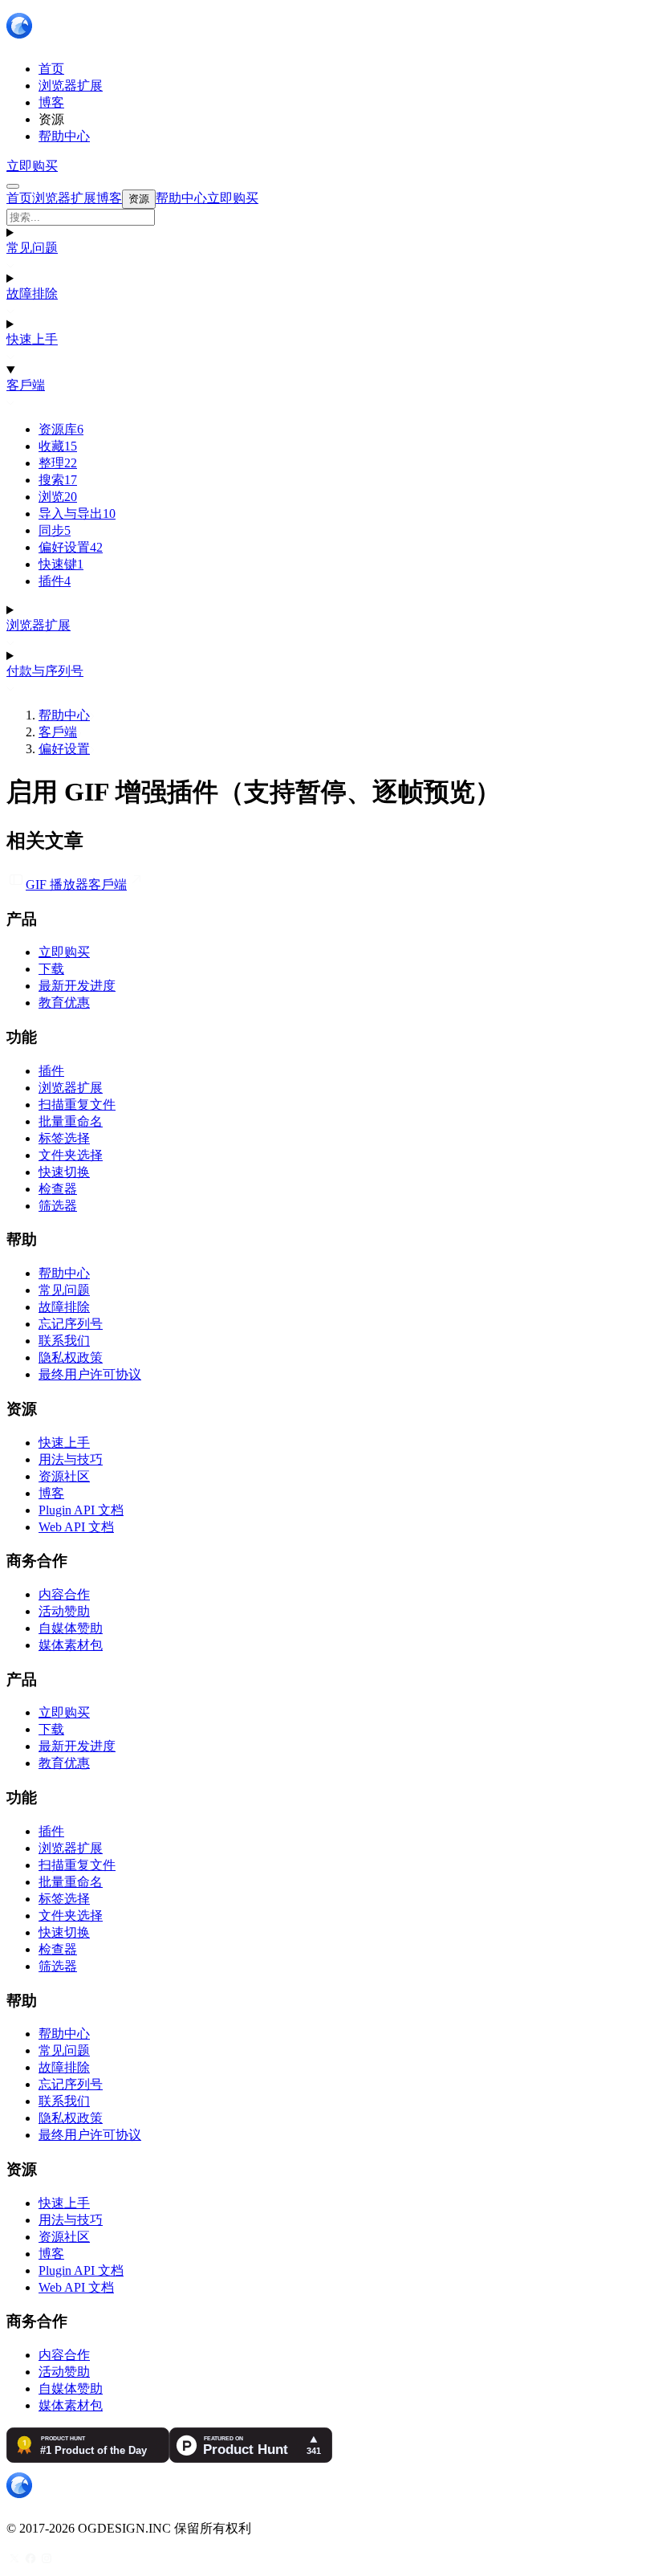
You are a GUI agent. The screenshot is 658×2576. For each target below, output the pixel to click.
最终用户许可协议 (90, 1374)
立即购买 (32, 166)
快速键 (61, 564)
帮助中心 (64, 715)
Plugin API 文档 (81, 1510)
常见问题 (32, 248)
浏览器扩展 (39, 625)
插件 (55, 581)
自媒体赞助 (71, 1628)
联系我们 (64, 1341)
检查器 (58, 1189)
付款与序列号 (45, 671)
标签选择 (64, 1138)
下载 (51, 969)
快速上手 (32, 339)
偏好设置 (71, 547)
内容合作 (64, 1594)
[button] (329, 217)
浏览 (58, 497)
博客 (51, 1493)
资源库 (61, 429)
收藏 (58, 446)
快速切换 (64, 1172)
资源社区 (64, 1476)
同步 (55, 530)
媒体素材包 (71, 1645)
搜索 (58, 480)
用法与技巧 (71, 1459)
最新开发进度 (77, 986)
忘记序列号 (71, 1324)
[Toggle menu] (13, 186)
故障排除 (32, 293)
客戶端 (26, 385)
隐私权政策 (71, 1357)
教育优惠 (64, 1003)
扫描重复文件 (77, 1105)
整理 (58, 463)
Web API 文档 (76, 1527)
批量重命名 (71, 1121)
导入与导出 (77, 514)
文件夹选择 (71, 1155)
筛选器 (58, 1206)
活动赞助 (64, 1611)
